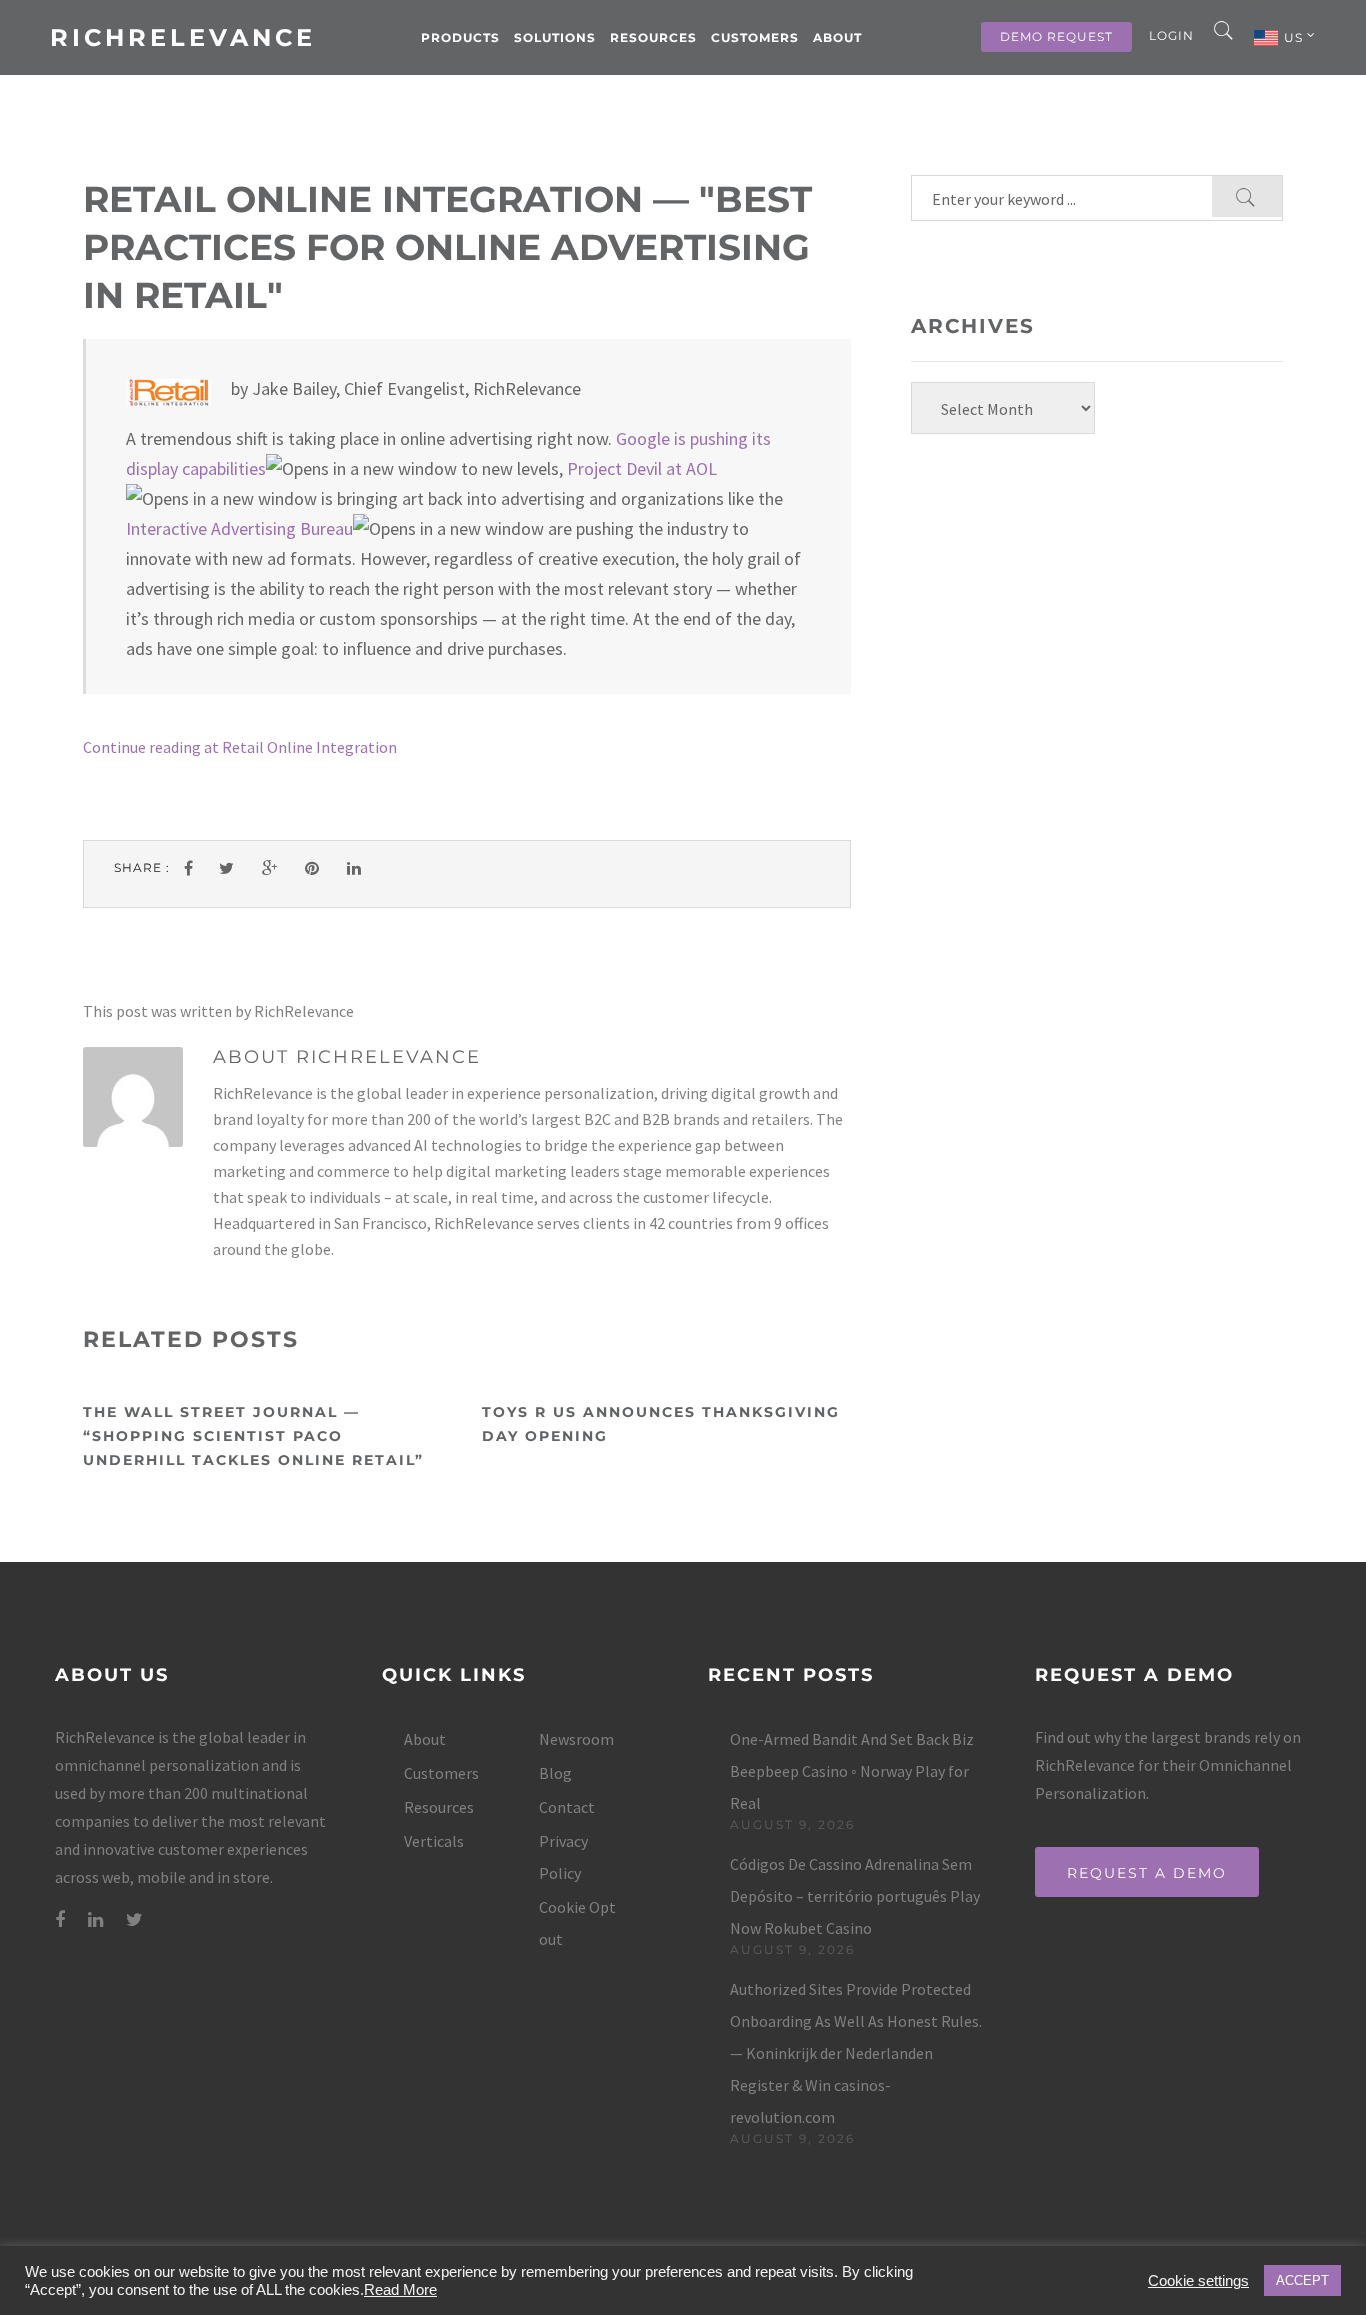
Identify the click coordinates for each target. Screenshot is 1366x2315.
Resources (653, 37)
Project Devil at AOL (642, 468)
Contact (567, 1807)
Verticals (434, 1841)
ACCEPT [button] (1302, 2280)
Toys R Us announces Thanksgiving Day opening (661, 1424)
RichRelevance (183, 37)
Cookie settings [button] (1198, 2281)
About (837, 37)
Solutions (555, 37)
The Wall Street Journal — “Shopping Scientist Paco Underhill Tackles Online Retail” (253, 1436)
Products (460, 37)
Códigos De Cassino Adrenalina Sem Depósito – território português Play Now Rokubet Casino (855, 1896)
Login (1171, 35)
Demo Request (1056, 36)
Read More (400, 2290)
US (1295, 37)
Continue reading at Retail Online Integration (240, 747)
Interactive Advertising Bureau (239, 528)
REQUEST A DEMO (1147, 1873)
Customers (755, 37)
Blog (555, 1773)
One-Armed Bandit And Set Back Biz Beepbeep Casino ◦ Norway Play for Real (852, 1771)
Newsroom (576, 1739)
